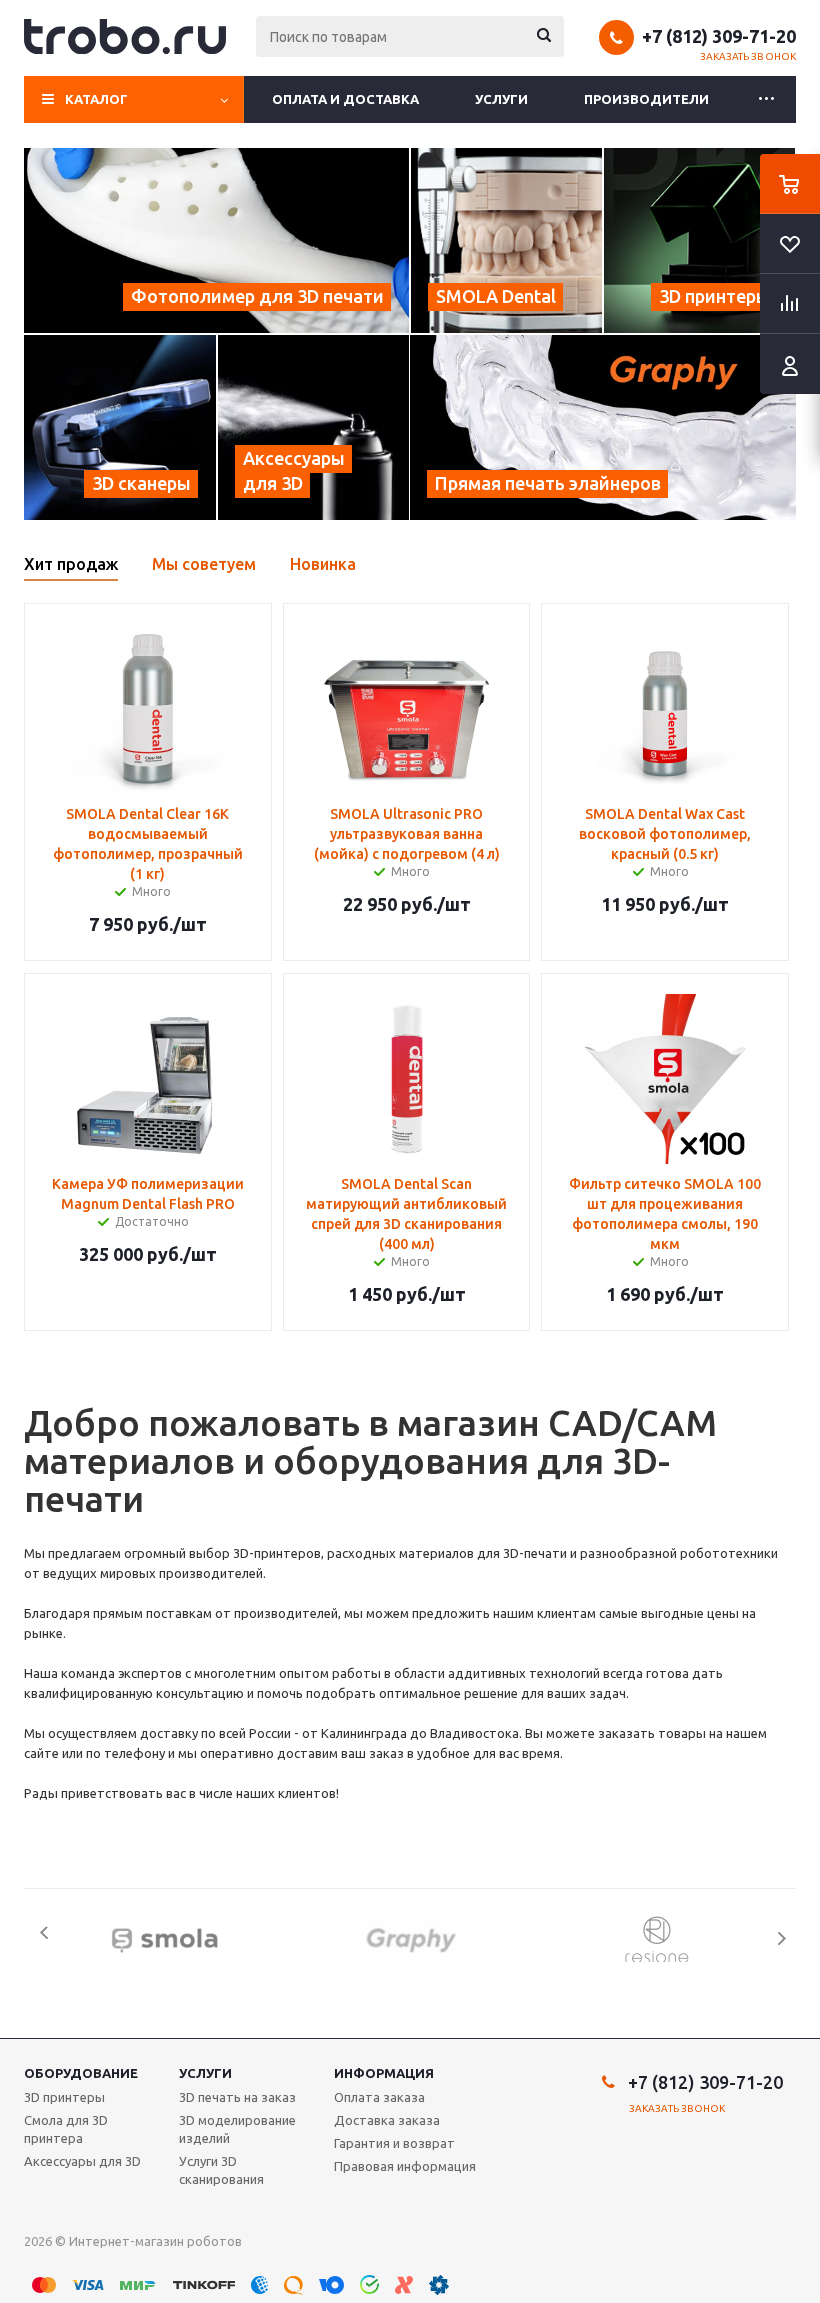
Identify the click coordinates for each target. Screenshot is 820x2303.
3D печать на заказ (237, 2097)
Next (781, 1938)
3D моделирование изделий (237, 2129)
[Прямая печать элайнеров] (603, 427)
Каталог (96, 99)
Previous (38, 1938)
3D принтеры (64, 2097)
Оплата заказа (379, 2097)
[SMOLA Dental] (506, 240)
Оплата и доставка (345, 99)
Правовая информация (405, 2166)
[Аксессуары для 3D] (313, 427)
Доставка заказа (387, 2120)
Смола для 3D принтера (66, 2129)
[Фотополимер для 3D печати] (216, 240)
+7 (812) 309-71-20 (719, 36)
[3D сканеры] (120, 427)
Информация (384, 2073)
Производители (646, 99)
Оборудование (81, 2073)
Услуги (501, 99)
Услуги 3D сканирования (221, 2170)
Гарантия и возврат (394, 2143)
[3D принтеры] (699, 240)
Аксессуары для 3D (82, 2161)
